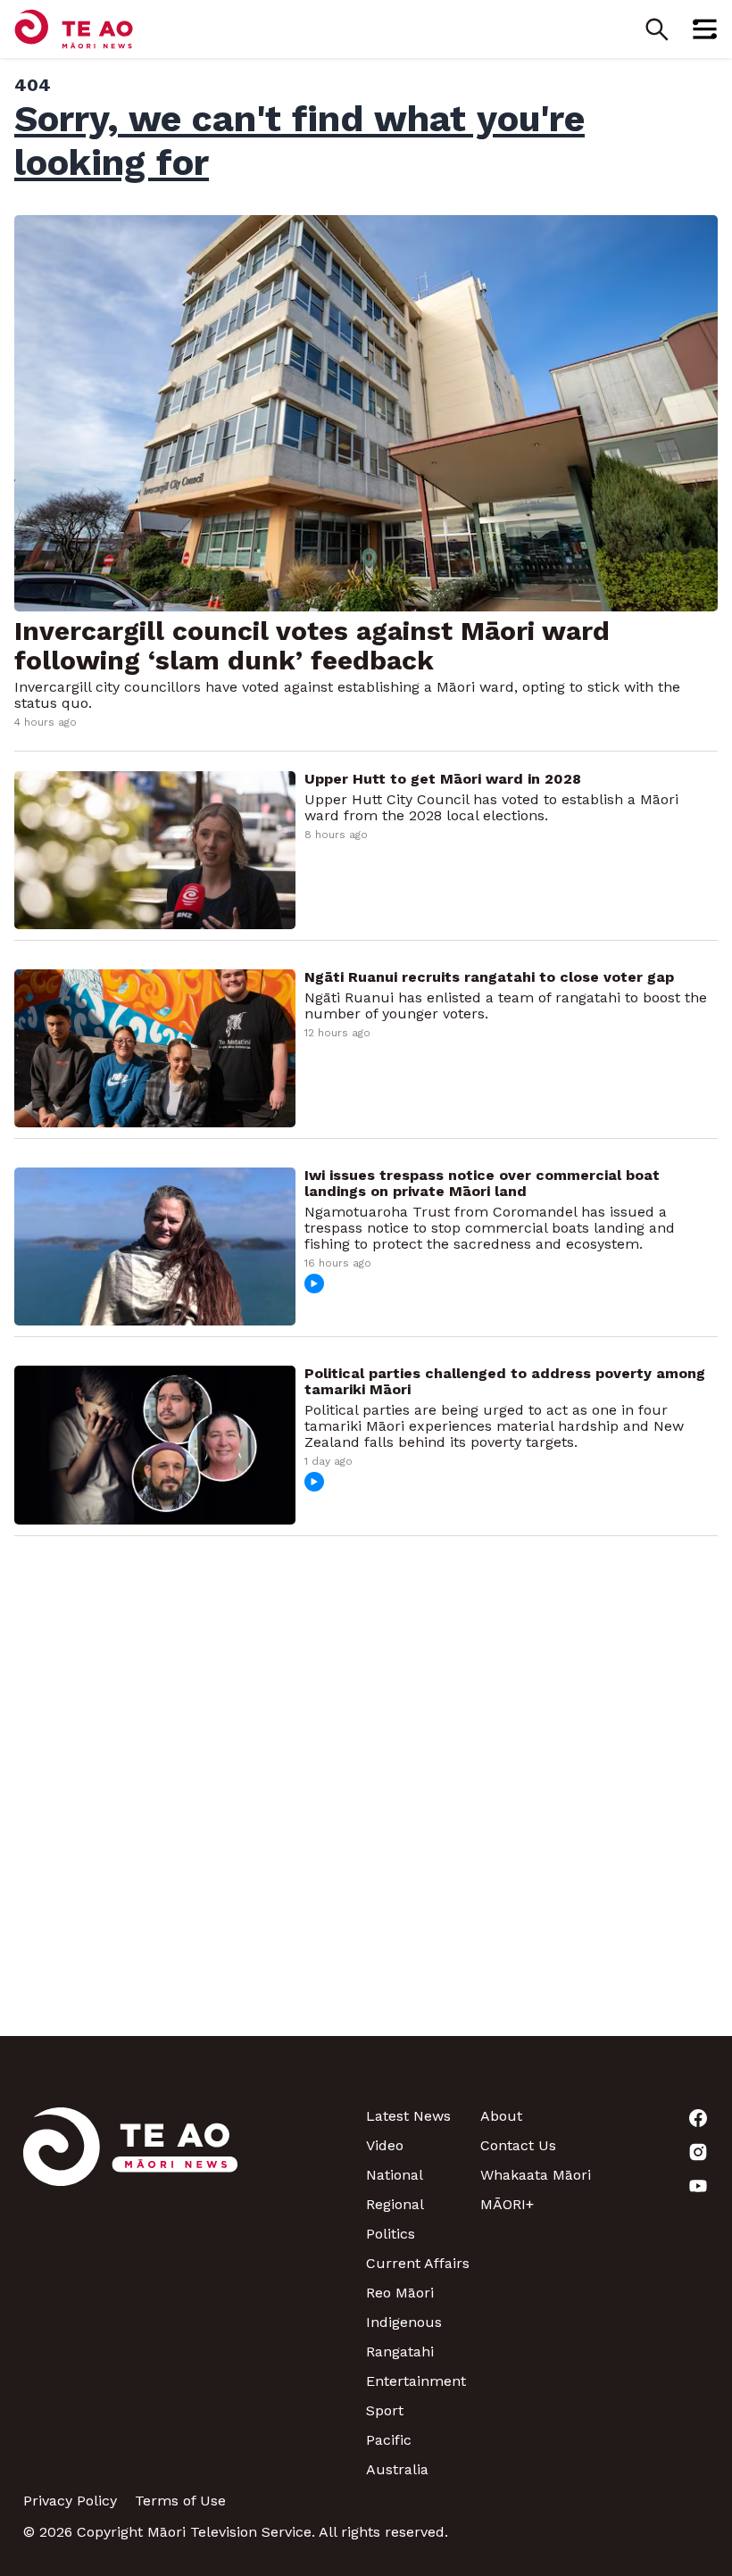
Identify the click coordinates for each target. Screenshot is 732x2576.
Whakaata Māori (536, 2175)
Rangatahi (400, 2352)
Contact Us (518, 2145)
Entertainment (416, 2381)
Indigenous (404, 2322)
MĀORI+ (507, 2204)
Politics (391, 2234)
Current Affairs (418, 2263)
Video (385, 2145)
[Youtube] (652, 2186)
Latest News (408, 2116)
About (501, 2116)
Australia (397, 2469)
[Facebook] (652, 2118)
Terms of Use (180, 2501)
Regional (395, 2204)
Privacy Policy (70, 2501)
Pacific (389, 2440)
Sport (385, 2410)
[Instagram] (652, 2152)
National (395, 2175)
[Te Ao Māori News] (130, 2293)
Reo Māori (400, 2293)
